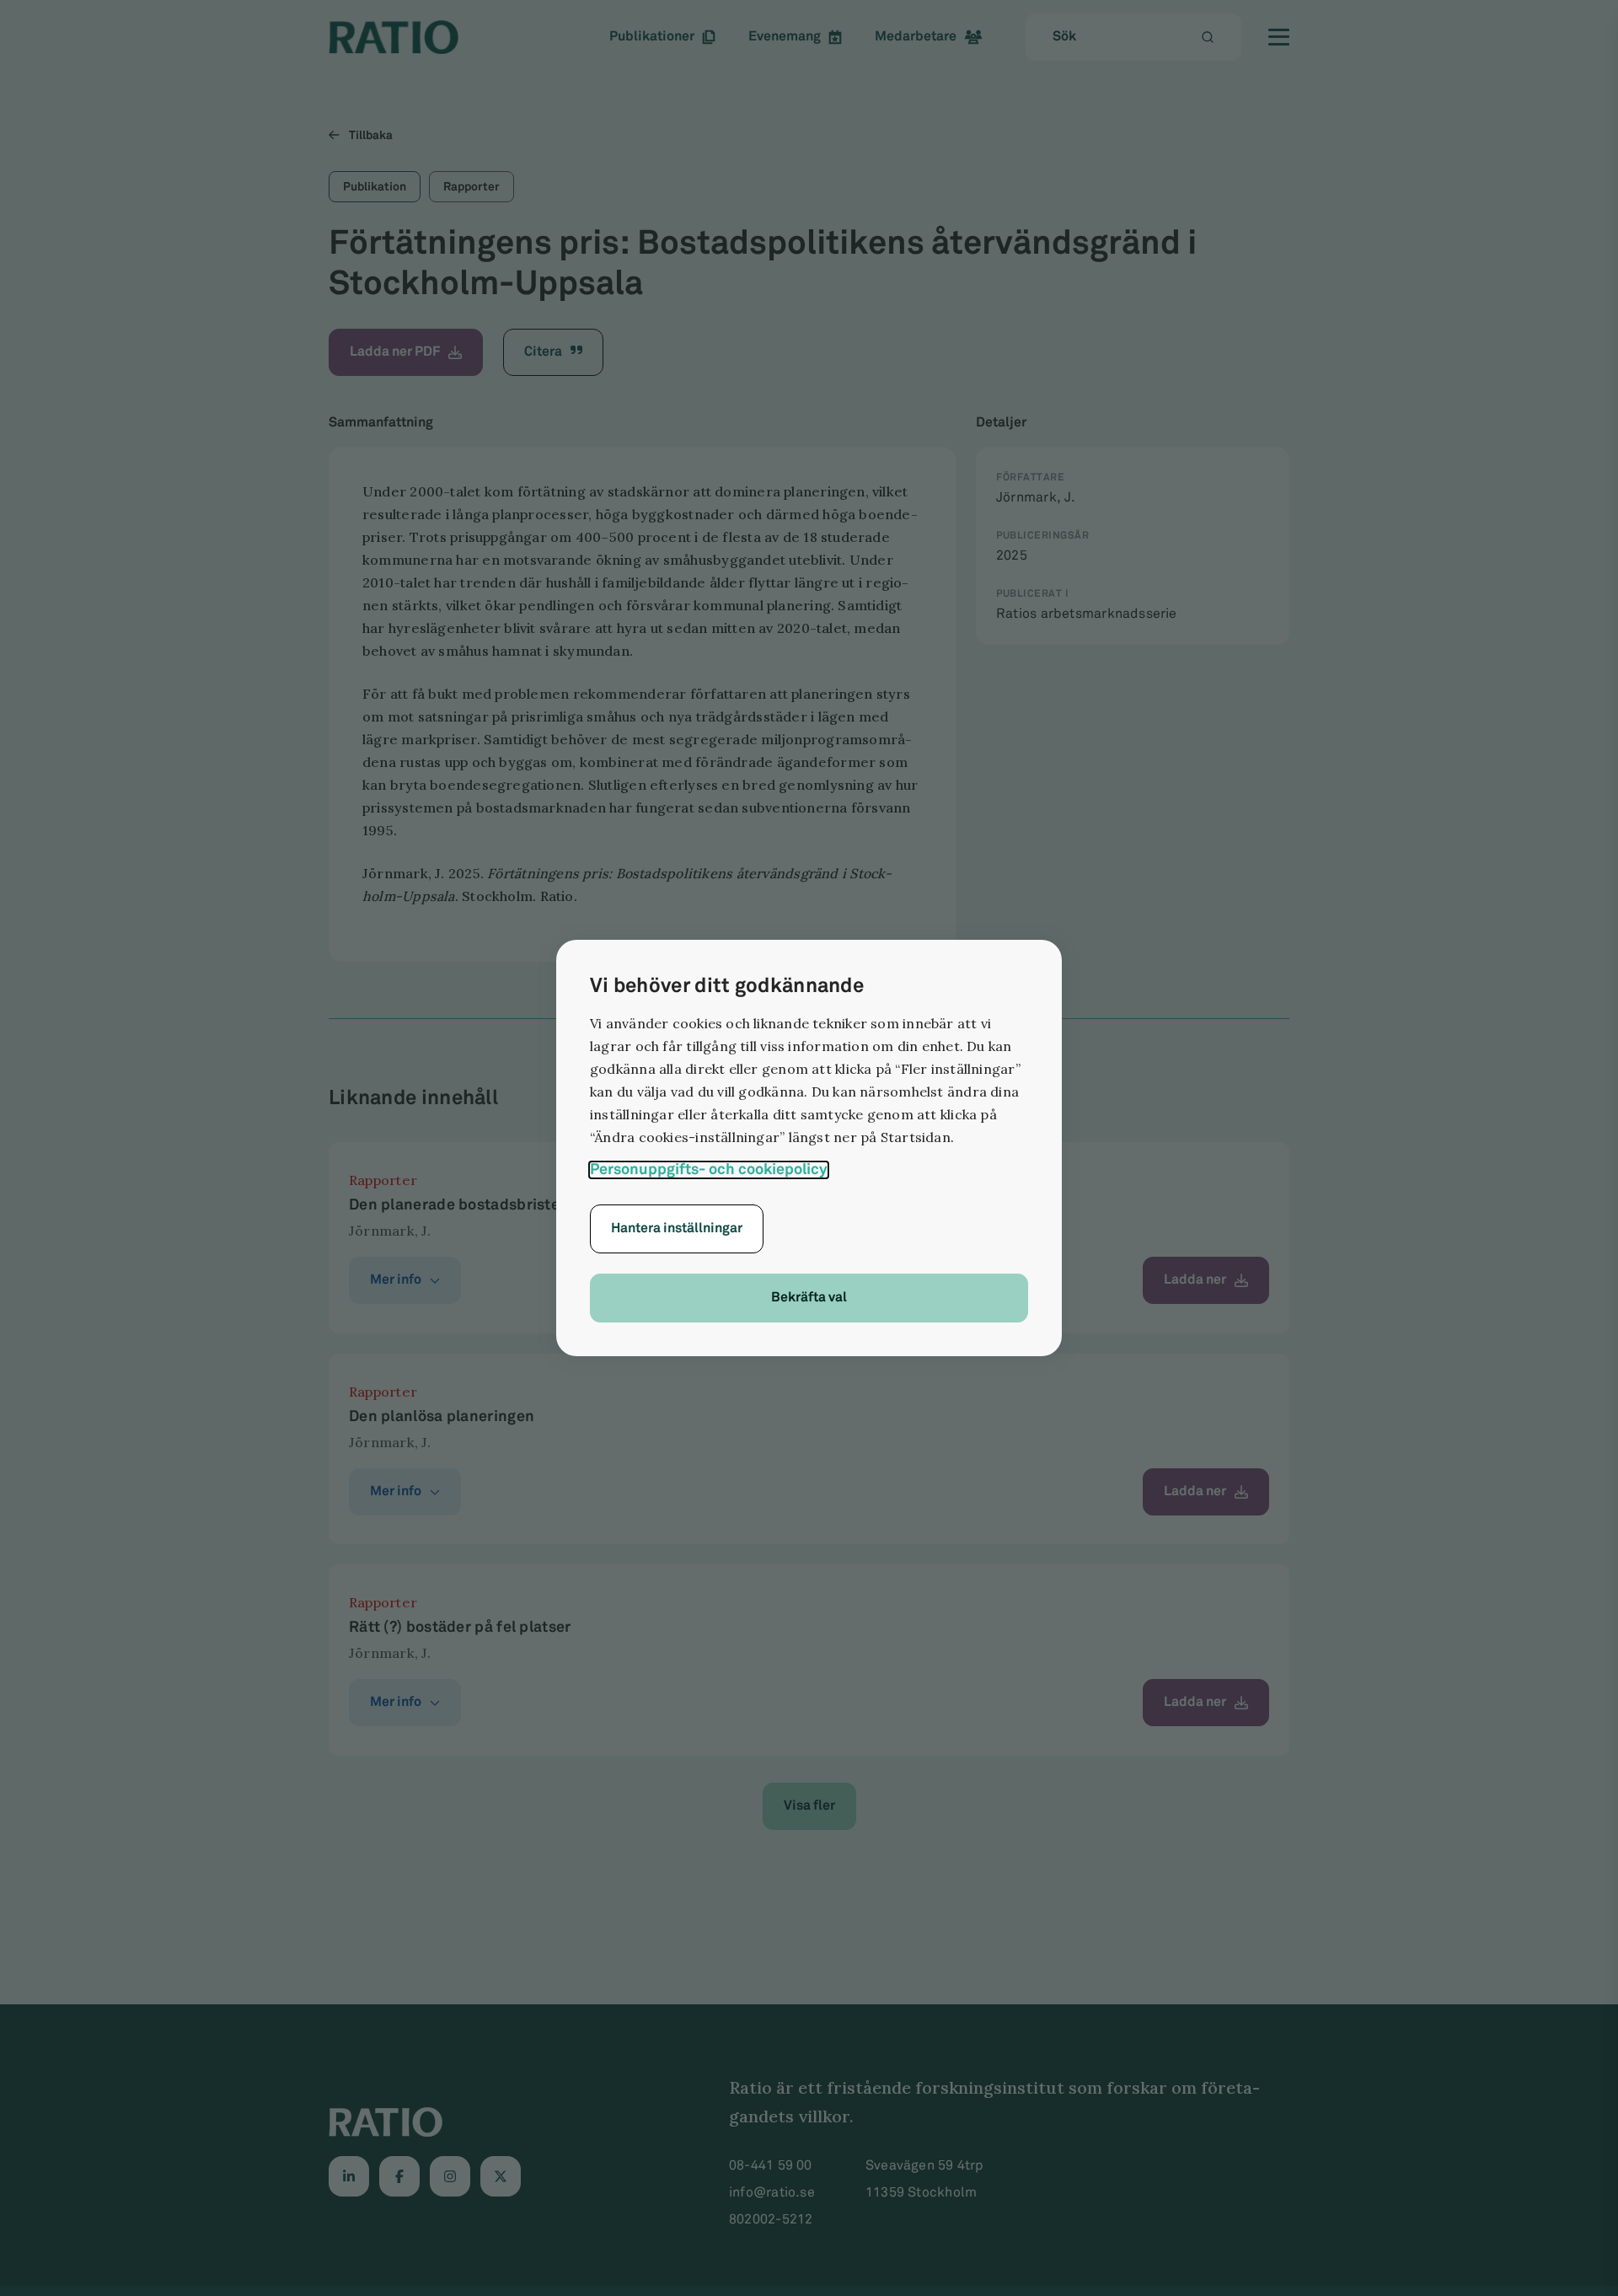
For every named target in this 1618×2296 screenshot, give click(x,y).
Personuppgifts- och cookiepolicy (709, 1170)
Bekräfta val (809, 1298)
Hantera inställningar (677, 1228)
